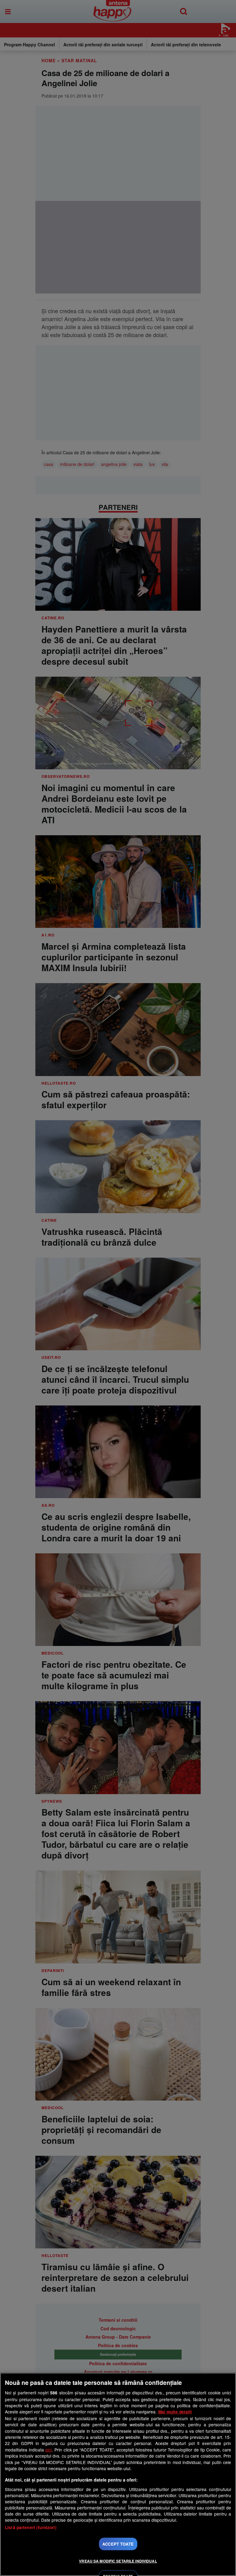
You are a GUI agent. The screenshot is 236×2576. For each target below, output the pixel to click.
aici (48, 2450)
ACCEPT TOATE (118, 2544)
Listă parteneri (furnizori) (31, 2527)
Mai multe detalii (175, 2412)
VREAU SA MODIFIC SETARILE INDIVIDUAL (118, 2561)
